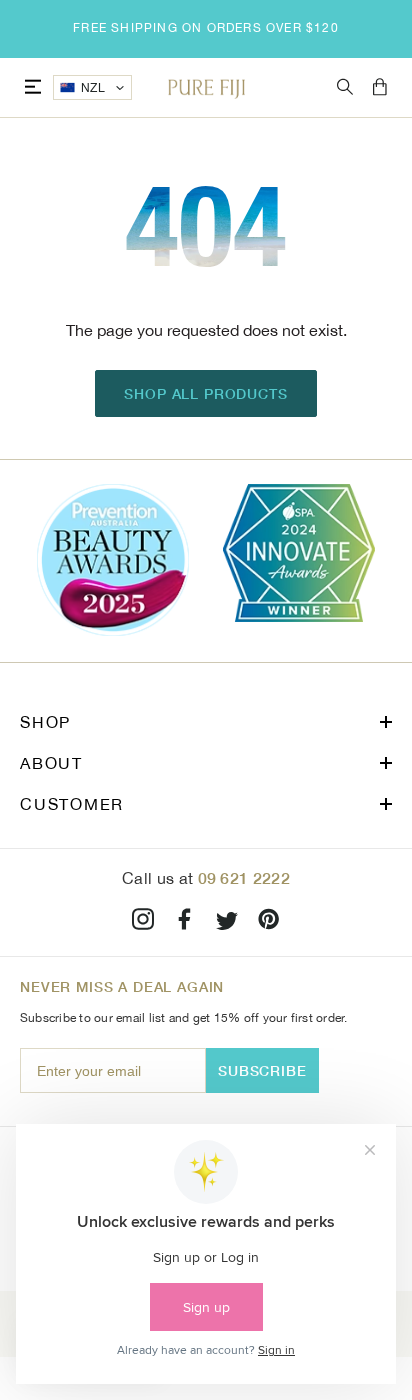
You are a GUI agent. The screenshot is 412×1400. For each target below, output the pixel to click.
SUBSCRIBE (262, 1070)
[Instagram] (143, 922)
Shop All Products (205, 393)
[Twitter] (227, 922)
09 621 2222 (244, 877)
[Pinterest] (269, 922)
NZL (93, 88)
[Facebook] (185, 922)
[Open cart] (380, 88)
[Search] (345, 87)
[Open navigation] (33, 87)
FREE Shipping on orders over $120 (206, 28)
